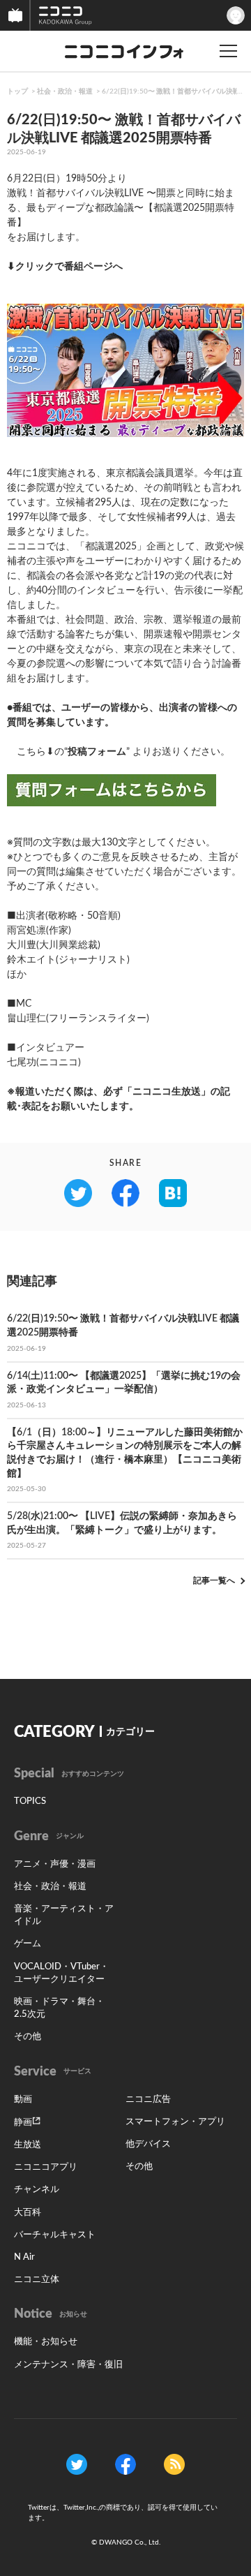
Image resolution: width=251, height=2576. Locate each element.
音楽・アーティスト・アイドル (64, 1915)
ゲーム (28, 1944)
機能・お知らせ (46, 2342)
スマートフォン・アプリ (175, 2122)
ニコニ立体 (37, 2280)
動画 (23, 2100)
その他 (28, 2037)
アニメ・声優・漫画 (55, 1864)
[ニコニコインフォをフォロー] (77, 2464)
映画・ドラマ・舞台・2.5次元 (59, 2008)
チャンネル (37, 2190)
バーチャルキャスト (55, 2235)
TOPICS (30, 1801)
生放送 (28, 2145)
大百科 (28, 2213)
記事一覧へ (214, 1581)
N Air (24, 2257)
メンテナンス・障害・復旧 (68, 2365)
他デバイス (148, 2144)
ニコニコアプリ (46, 2167)
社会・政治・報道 (65, 91)
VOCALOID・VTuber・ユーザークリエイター (61, 1973)
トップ (17, 91)
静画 (23, 2123)
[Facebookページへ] (125, 2464)
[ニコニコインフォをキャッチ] (174, 2464)
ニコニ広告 (148, 2100)
